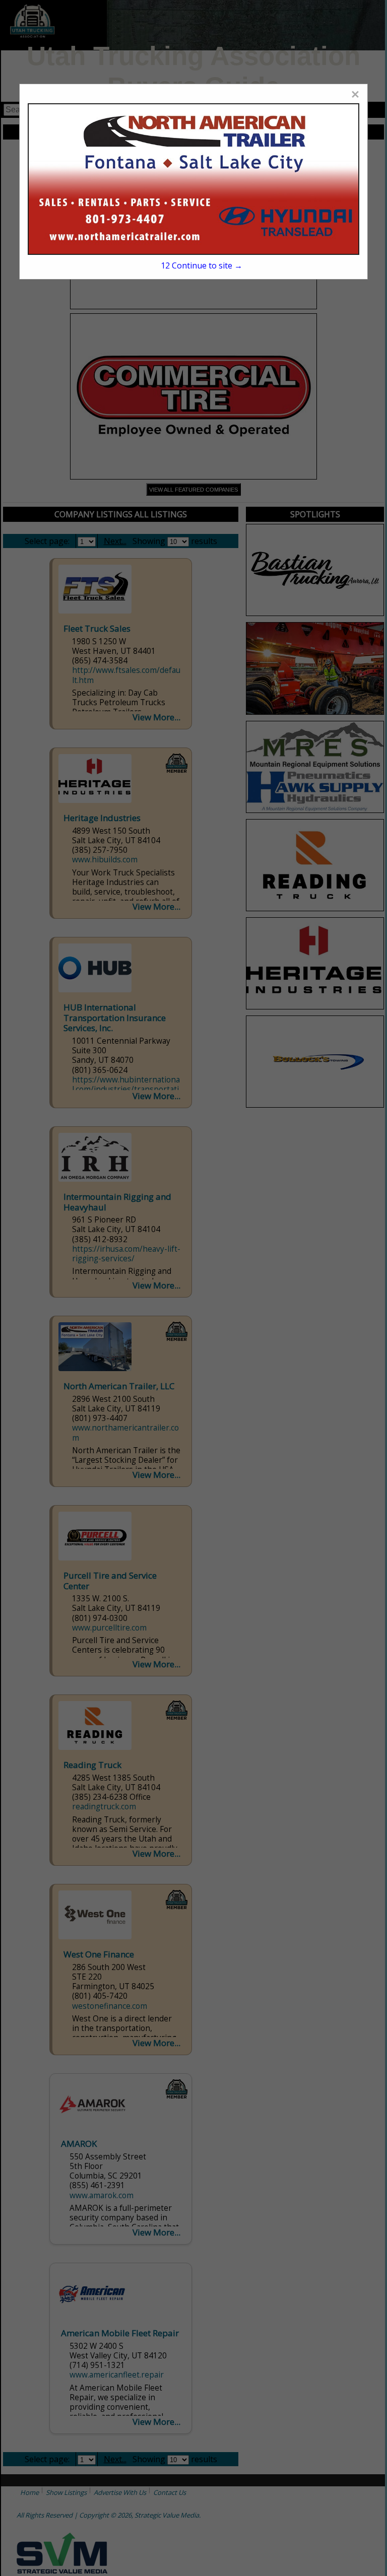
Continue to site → (202, 265)
